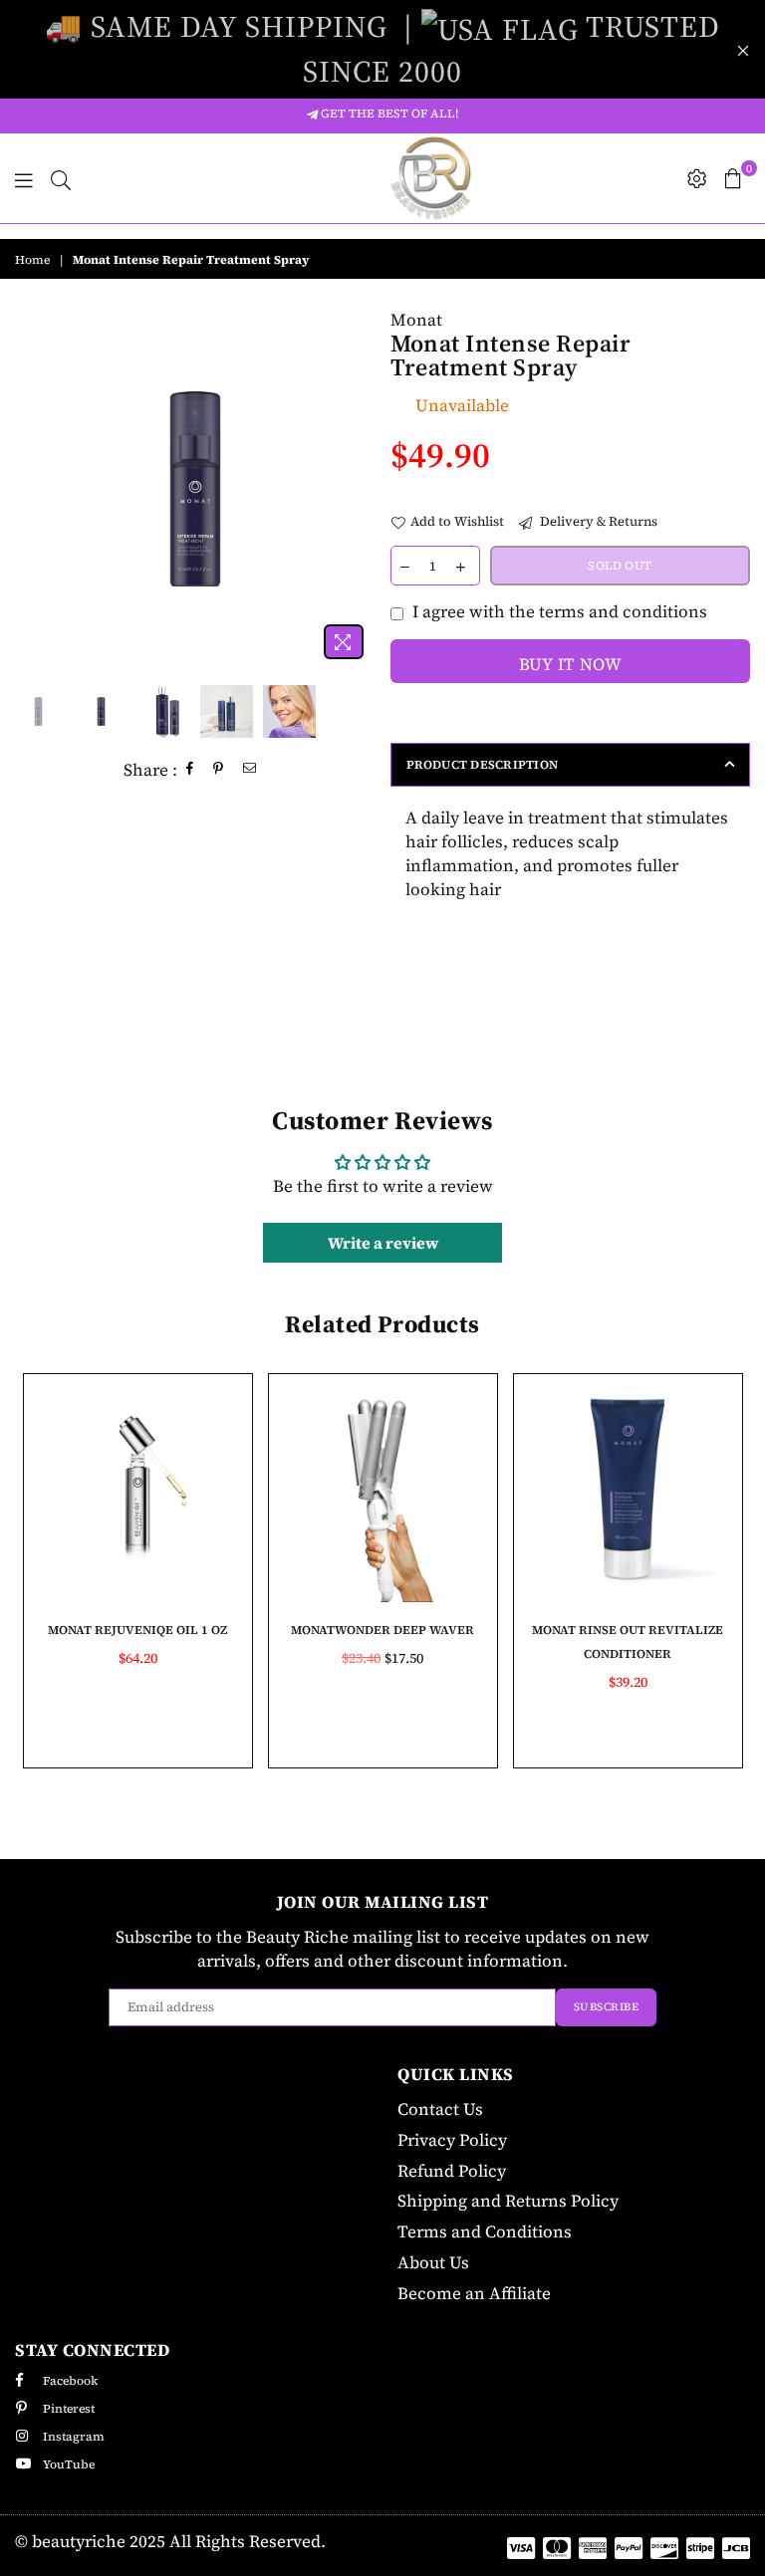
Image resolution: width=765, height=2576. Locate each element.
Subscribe (607, 2007)
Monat (416, 320)
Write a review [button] (383, 1243)
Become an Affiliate (474, 2293)
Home (32, 260)
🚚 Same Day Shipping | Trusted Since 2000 (382, 49)
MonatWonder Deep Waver (382, 1630)
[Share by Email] (250, 770)
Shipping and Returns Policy (508, 2201)
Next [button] (358, 488)
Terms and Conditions (485, 2231)
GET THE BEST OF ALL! (388, 114)
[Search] (61, 178)
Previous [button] (32, 488)
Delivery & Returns (597, 521)
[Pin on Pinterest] (219, 770)
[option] (195, 489)
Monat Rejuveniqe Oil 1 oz (137, 1630)
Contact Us (440, 2109)
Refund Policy (452, 2171)
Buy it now (570, 664)
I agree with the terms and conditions (560, 612)
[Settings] (697, 178)
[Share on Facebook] (190, 770)
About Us (433, 2262)
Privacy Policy (452, 2140)
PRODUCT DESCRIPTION (483, 765)
